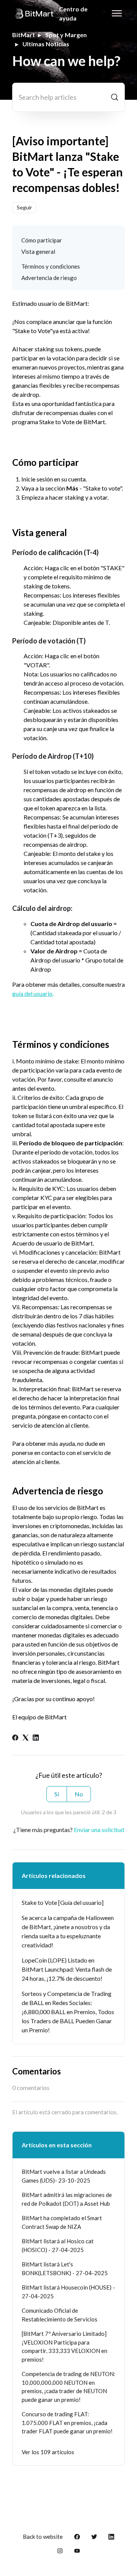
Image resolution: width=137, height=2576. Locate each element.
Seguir (24, 207)
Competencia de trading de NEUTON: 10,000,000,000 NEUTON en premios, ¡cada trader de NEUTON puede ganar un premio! (68, 2387)
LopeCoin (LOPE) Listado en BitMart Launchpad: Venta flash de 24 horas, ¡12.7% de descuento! (67, 1969)
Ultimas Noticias (46, 44)
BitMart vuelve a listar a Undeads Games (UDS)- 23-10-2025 (64, 2176)
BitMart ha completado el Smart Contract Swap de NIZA (62, 2222)
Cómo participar (42, 240)
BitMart (24, 35)
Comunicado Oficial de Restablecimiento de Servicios (60, 2315)
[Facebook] (15, 1738)
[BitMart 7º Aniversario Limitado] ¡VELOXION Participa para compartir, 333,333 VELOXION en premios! (65, 2346)
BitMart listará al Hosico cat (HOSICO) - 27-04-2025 (58, 2245)
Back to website (43, 2537)
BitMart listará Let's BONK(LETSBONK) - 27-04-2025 (65, 2269)
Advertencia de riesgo (49, 278)
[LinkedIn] (36, 1738)
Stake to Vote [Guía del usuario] (63, 1902)
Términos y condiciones (51, 266)
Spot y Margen (66, 35)
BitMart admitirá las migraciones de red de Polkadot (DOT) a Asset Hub (67, 2199)
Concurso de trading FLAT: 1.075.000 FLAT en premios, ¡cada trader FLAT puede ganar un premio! (67, 2423)
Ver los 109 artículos (48, 2452)
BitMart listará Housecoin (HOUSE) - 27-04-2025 (68, 2292)
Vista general (38, 252)
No (79, 1794)
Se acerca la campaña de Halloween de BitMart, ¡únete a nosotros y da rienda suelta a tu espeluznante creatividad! (68, 1931)
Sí (57, 1794)
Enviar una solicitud (99, 1830)
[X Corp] (25, 1738)
